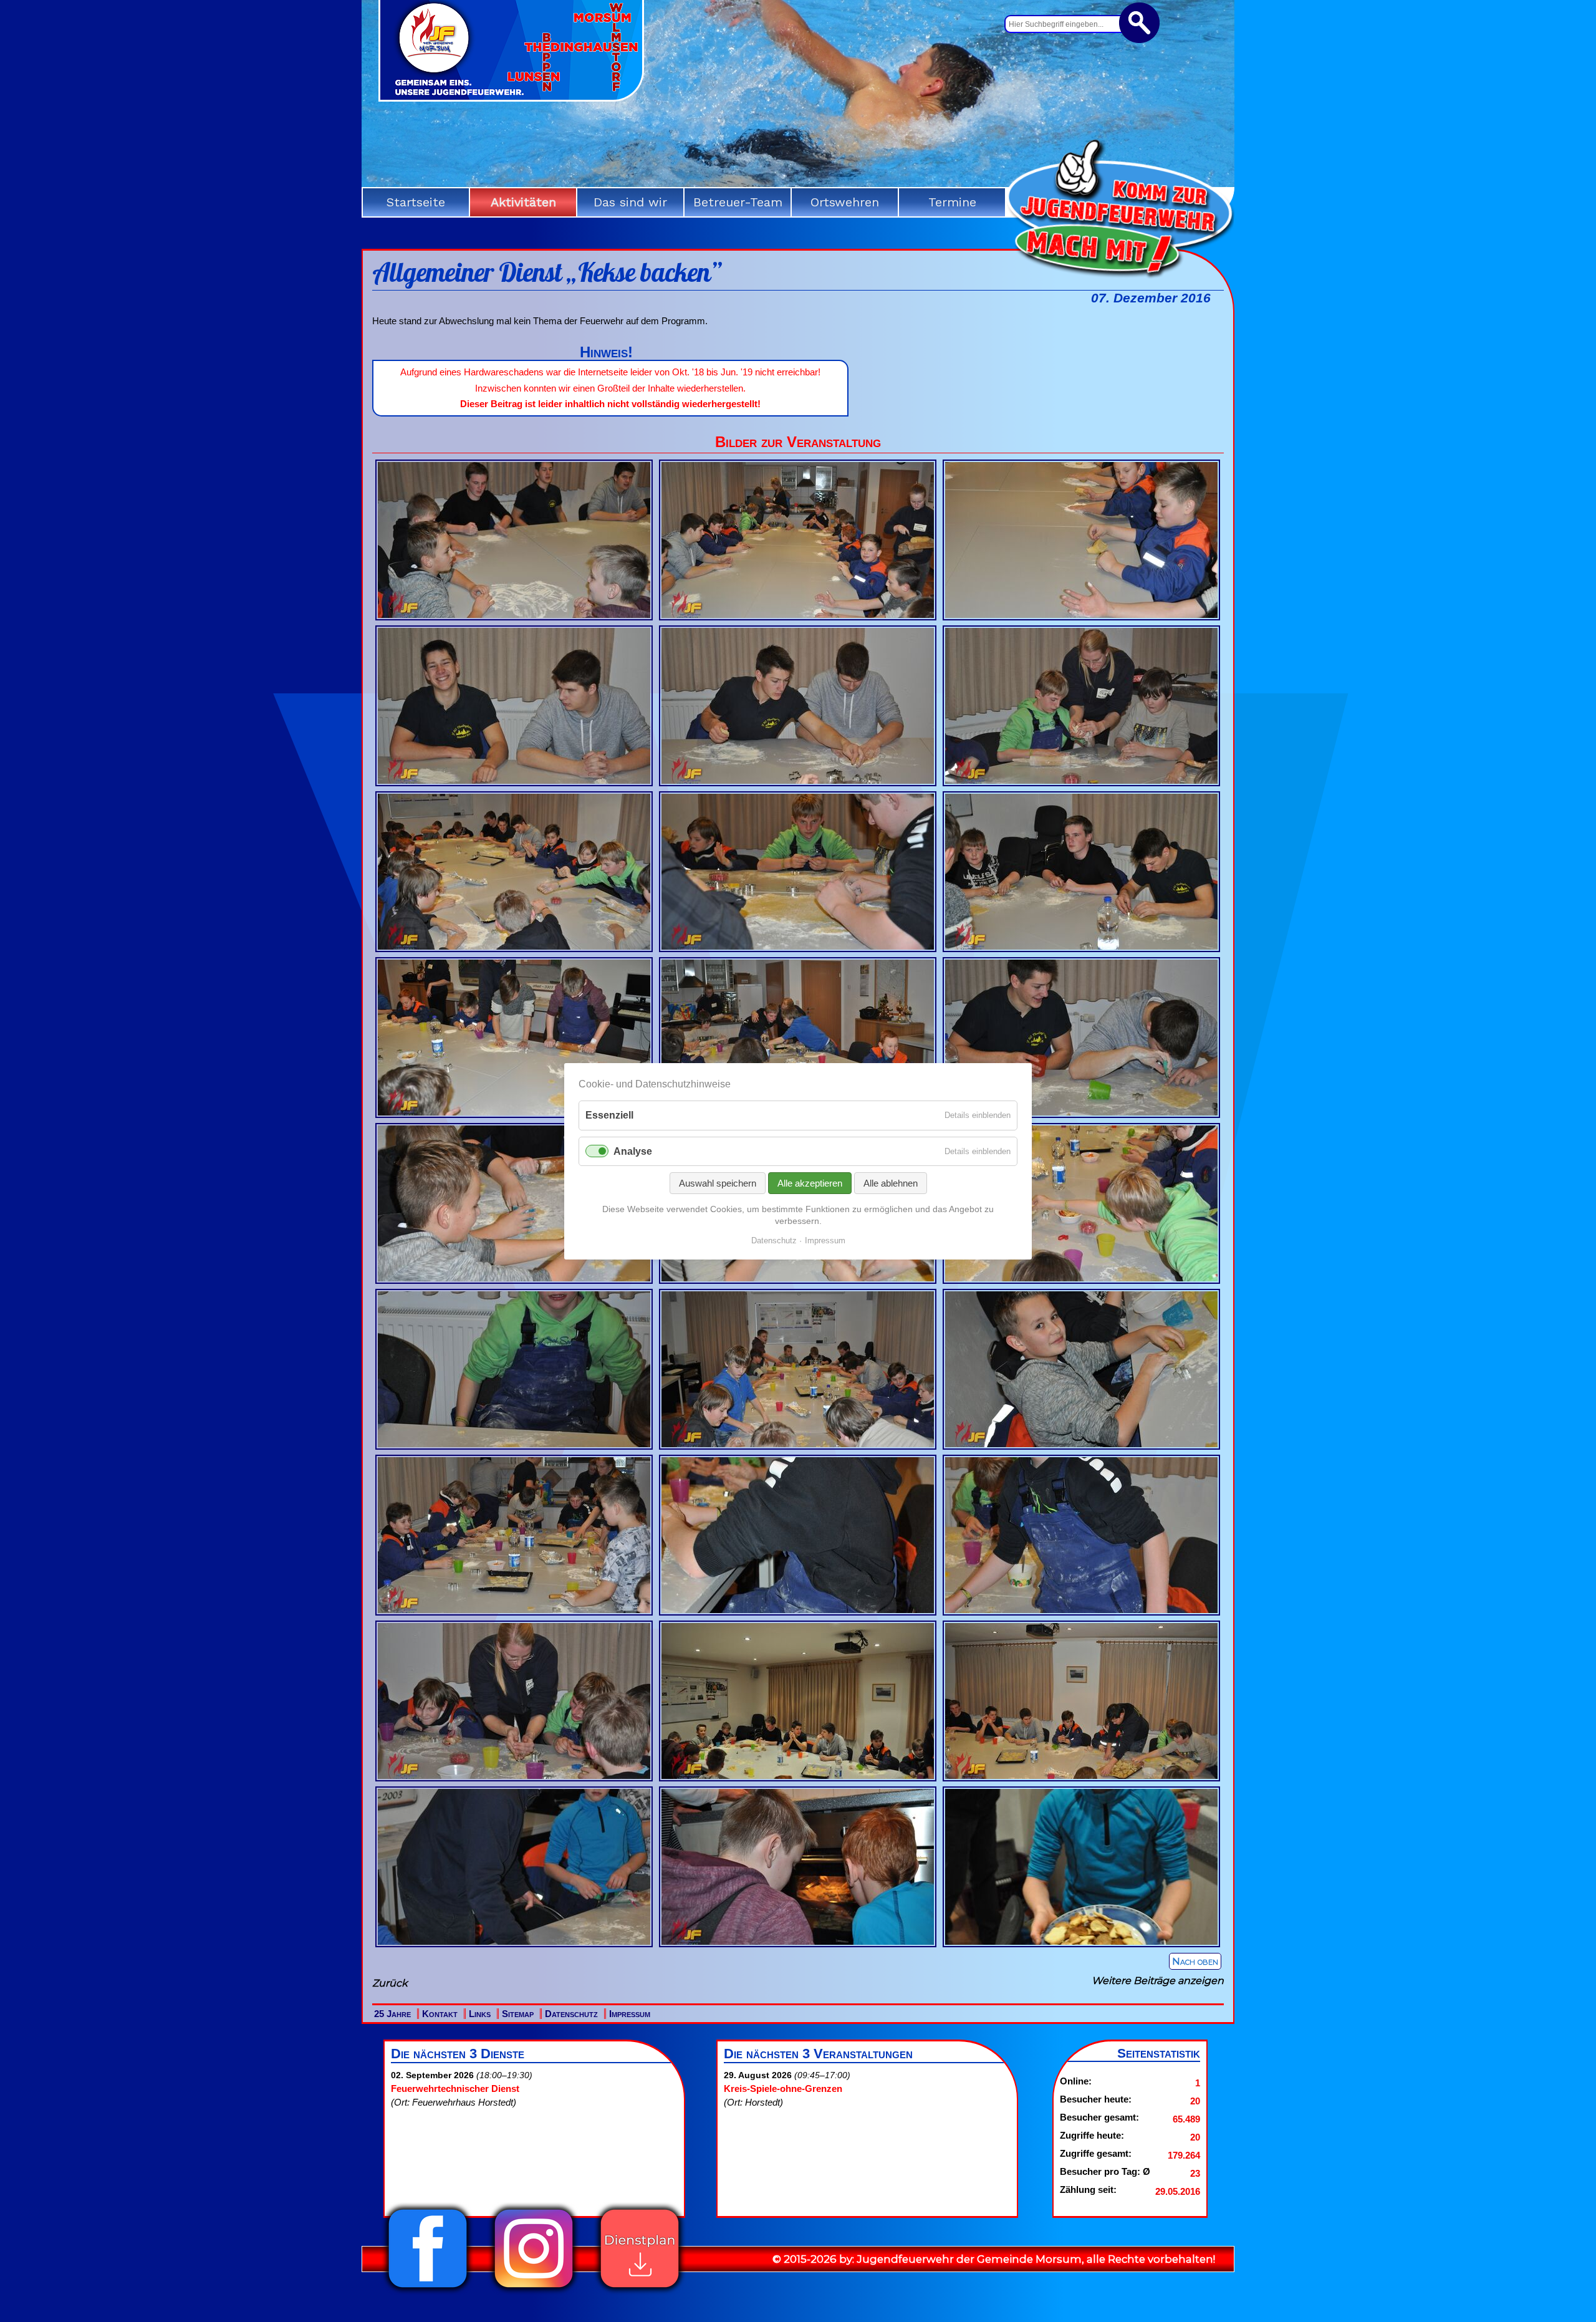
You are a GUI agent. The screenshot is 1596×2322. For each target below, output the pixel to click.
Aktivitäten (523, 202)
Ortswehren (845, 202)
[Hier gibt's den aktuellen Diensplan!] (640, 2291)
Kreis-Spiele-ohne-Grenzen (783, 2088)
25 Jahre (392, 2014)
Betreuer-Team (738, 202)
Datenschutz (571, 2014)
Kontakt (440, 2014)
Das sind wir (630, 202)
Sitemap (518, 2014)
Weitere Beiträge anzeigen (1158, 1981)
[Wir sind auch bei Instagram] (534, 2291)
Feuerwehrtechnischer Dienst (455, 2088)
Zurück (390, 1983)
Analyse (633, 1151)
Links (480, 2014)
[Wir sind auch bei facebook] (428, 2291)
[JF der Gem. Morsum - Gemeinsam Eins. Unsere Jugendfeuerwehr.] (511, 97)
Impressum (630, 2014)
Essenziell (609, 1115)
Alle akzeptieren (810, 1183)
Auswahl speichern (718, 1183)
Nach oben (1195, 1961)
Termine (952, 202)
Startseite (416, 202)
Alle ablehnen (891, 1183)
